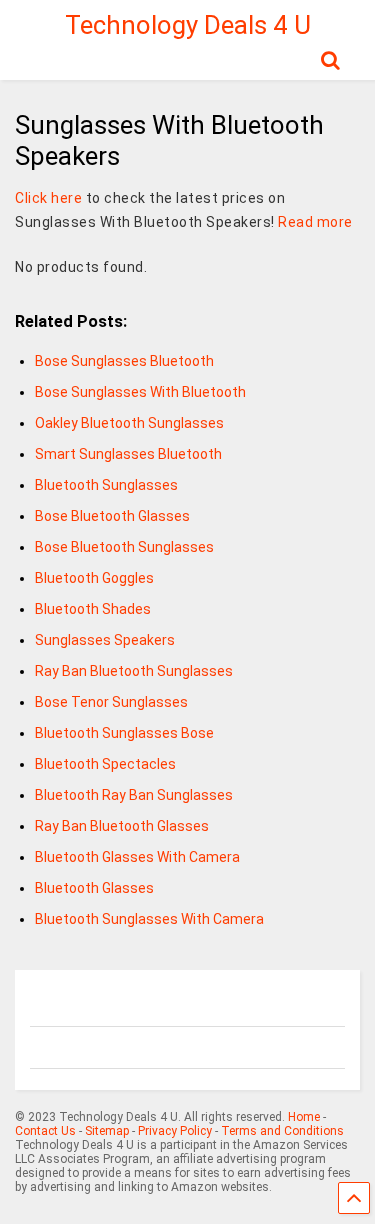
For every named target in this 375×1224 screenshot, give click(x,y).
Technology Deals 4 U (188, 25)
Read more (315, 222)
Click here (48, 198)
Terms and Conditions (282, 1131)
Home (304, 1117)
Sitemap (107, 1131)
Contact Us (45, 1131)
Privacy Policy (175, 1131)
